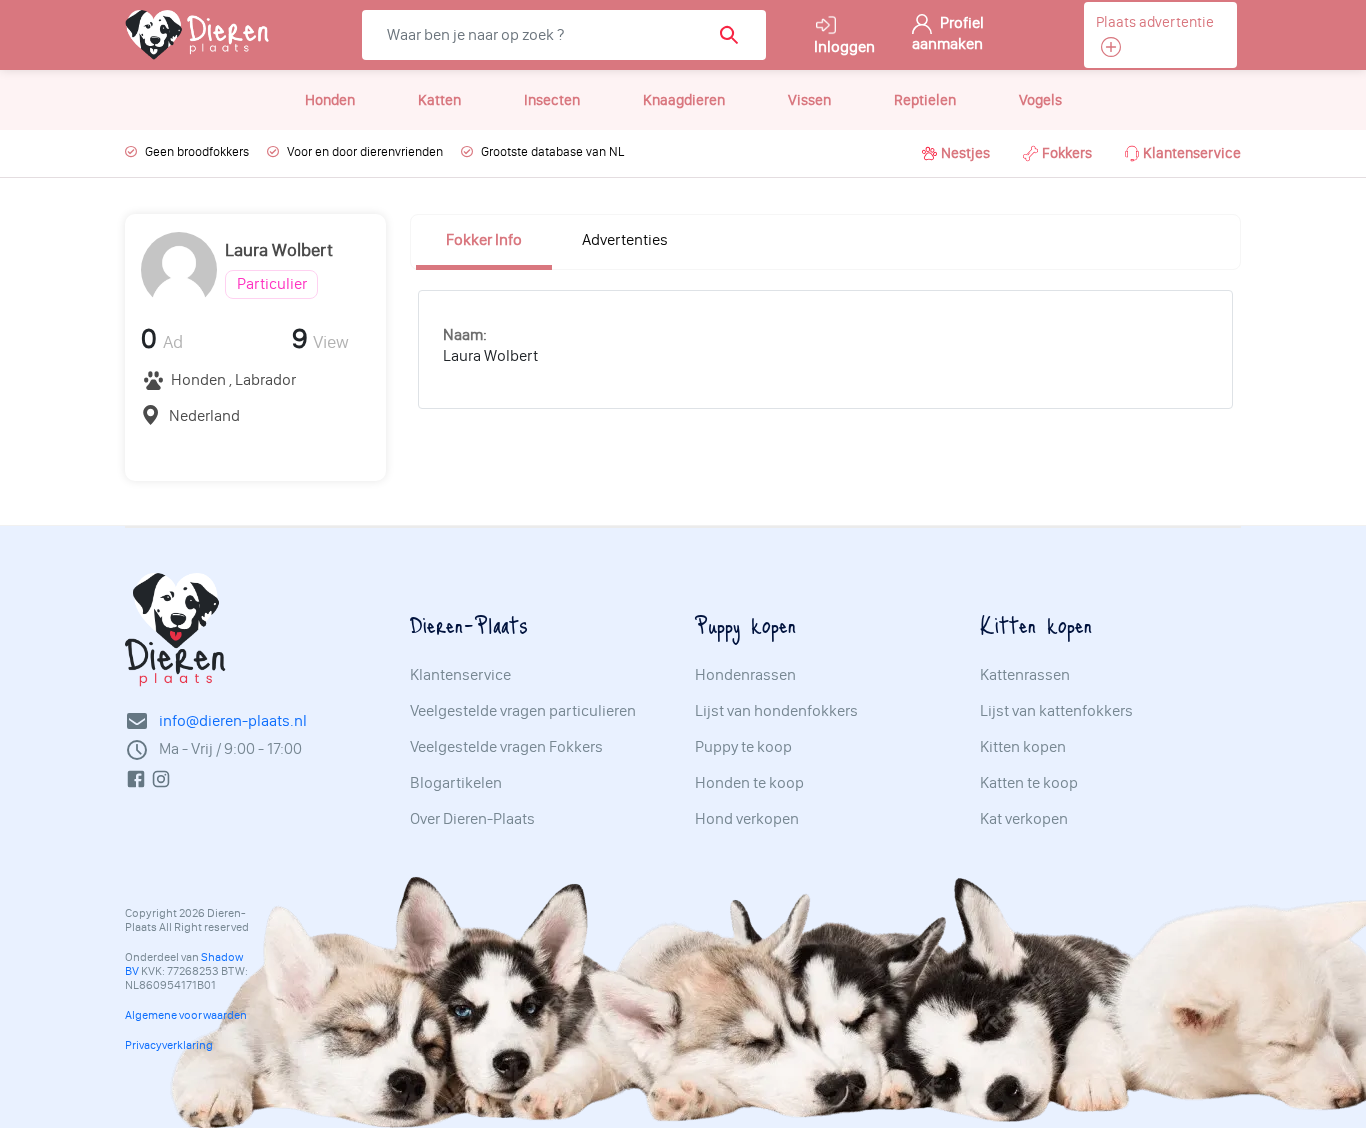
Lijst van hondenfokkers (776, 711)
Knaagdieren (684, 100)
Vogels (1040, 100)
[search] (735, 35)
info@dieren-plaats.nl (233, 720)
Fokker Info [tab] (484, 239)
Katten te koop (1029, 783)
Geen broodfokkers (197, 151)
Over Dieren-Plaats (472, 819)
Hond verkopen (747, 819)
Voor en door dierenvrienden (365, 151)
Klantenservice (1192, 153)
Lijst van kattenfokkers (1056, 711)
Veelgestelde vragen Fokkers (506, 747)
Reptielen (925, 100)
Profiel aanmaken (948, 33)
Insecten (552, 100)
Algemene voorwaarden (186, 1015)
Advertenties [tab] (625, 239)
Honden (330, 100)
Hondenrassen (745, 675)
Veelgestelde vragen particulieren (523, 711)
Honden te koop (749, 783)
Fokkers (1067, 153)
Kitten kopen (1023, 747)
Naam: (465, 334)
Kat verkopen (1024, 819)
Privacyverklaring (169, 1045)
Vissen (809, 100)
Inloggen (844, 46)
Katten (439, 100)
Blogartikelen (456, 783)
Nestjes (965, 153)
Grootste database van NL (552, 151)
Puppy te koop (743, 747)
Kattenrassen (1025, 675)
